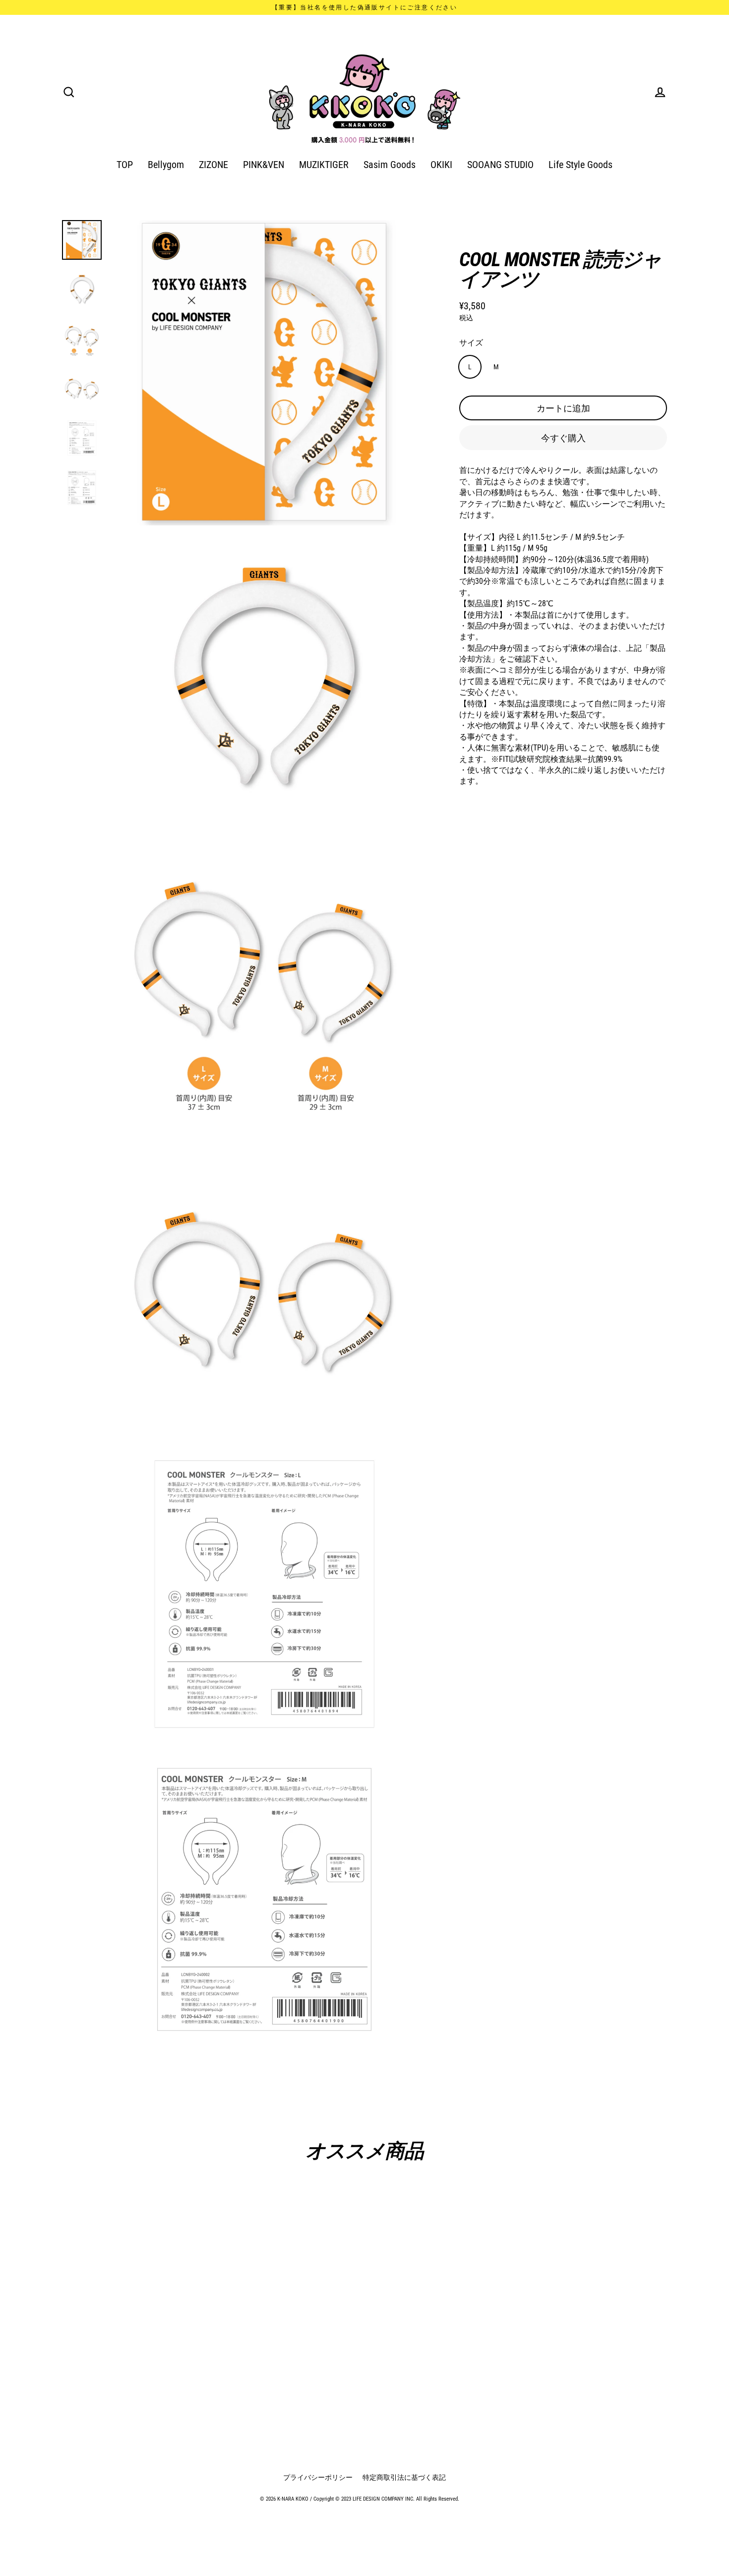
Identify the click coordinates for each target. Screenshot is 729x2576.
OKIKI (441, 165)
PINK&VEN (264, 165)
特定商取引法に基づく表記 (404, 2477)
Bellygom (166, 165)
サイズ (471, 342)
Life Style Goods (580, 165)
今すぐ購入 (563, 437)
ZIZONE (213, 165)
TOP (125, 165)
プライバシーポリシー (318, 2477)
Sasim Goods (390, 165)
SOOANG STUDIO (500, 165)
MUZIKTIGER (324, 165)
